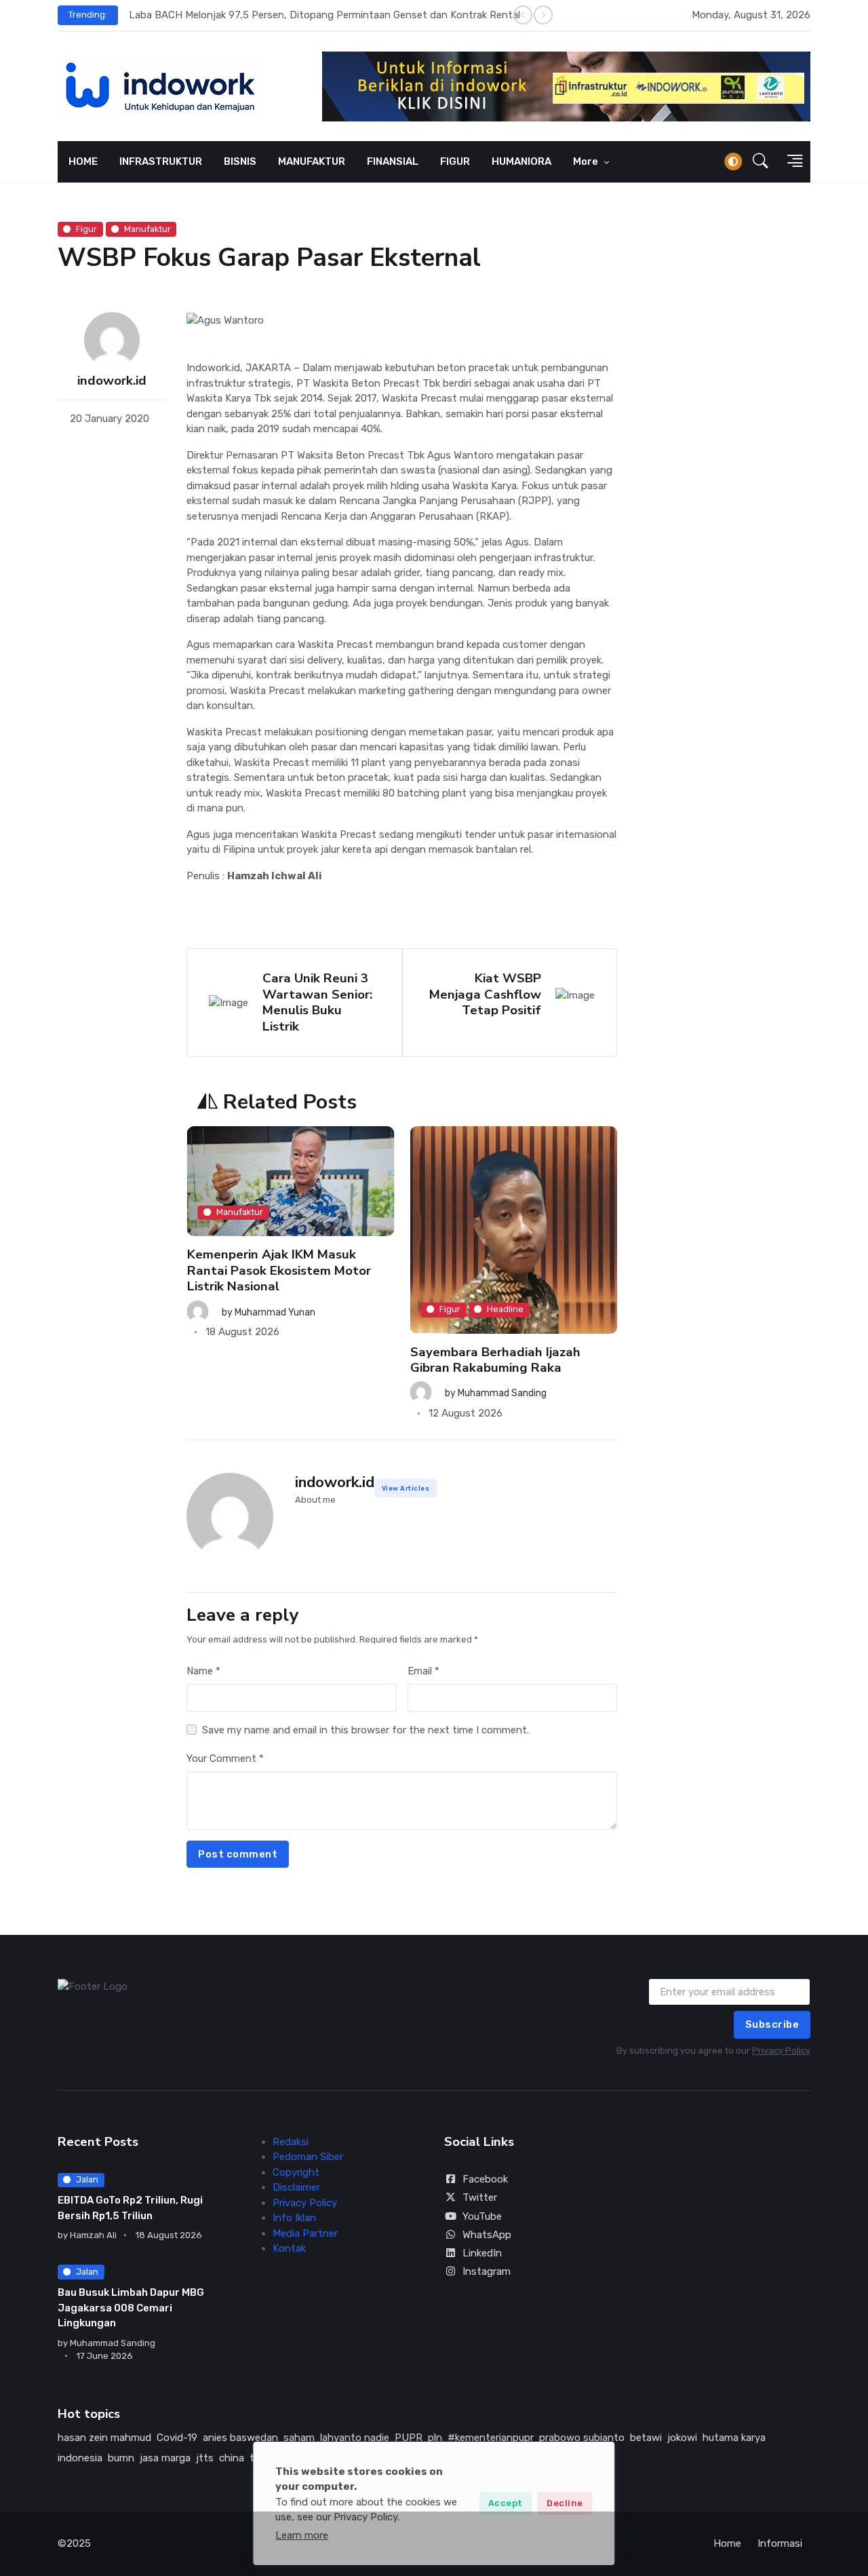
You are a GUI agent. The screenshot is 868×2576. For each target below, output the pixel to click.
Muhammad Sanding (278, 1393)
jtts (205, 2458)
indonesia (80, 2458)
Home (727, 2543)
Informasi (780, 2543)
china (232, 2458)
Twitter (480, 2197)
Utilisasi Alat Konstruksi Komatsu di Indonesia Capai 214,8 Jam (511, 1313)
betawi (646, 2438)
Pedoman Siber (308, 2157)
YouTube (482, 2216)
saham (299, 2438)
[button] (761, 161)
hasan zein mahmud (104, 2438)
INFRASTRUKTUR (161, 161)
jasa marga (165, 2458)
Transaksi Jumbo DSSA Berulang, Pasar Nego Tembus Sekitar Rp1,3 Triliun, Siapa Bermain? (339, 15)
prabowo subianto (582, 2438)
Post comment (238, 1854)
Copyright (296, 2172)
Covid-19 (177, 2438)
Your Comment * (225, 1758)
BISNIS (240, 161)
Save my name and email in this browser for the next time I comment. (366, 1730)
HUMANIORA (521, 161)
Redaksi (291, 2142)
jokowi (682, 2438)
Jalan (87, 2179)
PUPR (409, 2438)
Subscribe (772, 2024)
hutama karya (734, 2438)
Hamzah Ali (482, 1347)
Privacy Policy (781, 2051)
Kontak (289, 2248)
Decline (565, 2503)
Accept (506, 2503)
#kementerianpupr (491, 2438)
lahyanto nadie (355, 2438)
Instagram (487, 2271)
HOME (83, 161)
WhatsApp (487, 2235)
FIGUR (455, 161)
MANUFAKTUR (312, 161)
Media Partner (305, 2233)
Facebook (485, 2179)
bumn (121, 2458)
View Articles (406, 1488)
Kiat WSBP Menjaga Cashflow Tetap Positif (485, 994)
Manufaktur (147, 229)
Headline (282, 1309)
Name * (203, 1671)
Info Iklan (294, 2218)
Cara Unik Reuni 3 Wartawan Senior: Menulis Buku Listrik (317, 1002)
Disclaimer (296, 2187)
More (587, 161)
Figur (86, 229)
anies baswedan (240, 2438)
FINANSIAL (393, 161)
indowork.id (112, 381)
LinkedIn (482, 2253)
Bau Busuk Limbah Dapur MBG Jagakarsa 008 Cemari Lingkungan (131, 2308)
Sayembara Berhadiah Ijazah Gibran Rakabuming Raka (272, 1359)
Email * (423, 1671)
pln (435, 2438)
